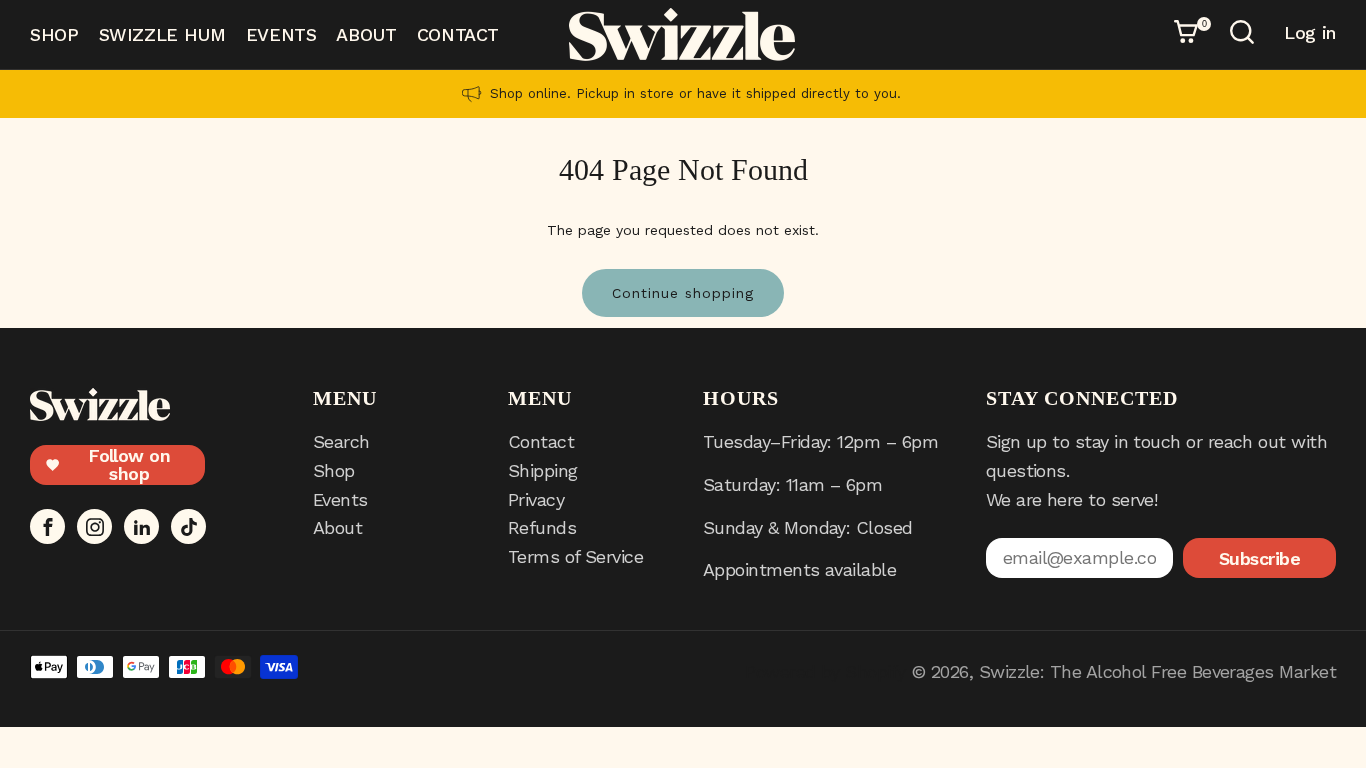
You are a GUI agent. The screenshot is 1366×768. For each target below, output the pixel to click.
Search (341, 441)
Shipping (543, 470)
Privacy (536, 499)
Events (281, 34)
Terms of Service (575, 556)
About (366, 34)
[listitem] (683, 94)
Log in (1310, 33)
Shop (54, 34)
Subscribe (1259, 558)
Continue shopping (683, 293)
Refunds (542, 527)
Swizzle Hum (162, 34)
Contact (458, 34)
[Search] (1245, 35)
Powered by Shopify (825, 671)
